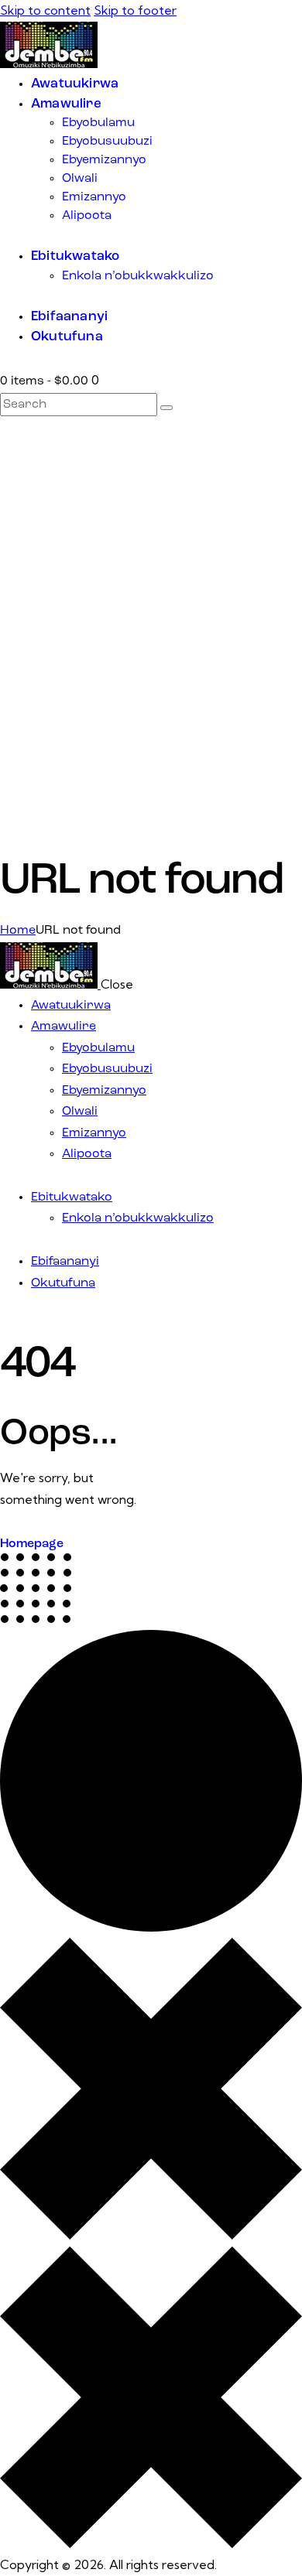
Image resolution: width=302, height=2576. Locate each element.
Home (18, 931)
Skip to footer (135, 10)
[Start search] (166, 408)
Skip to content (45, 10)
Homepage (32, 1544)
